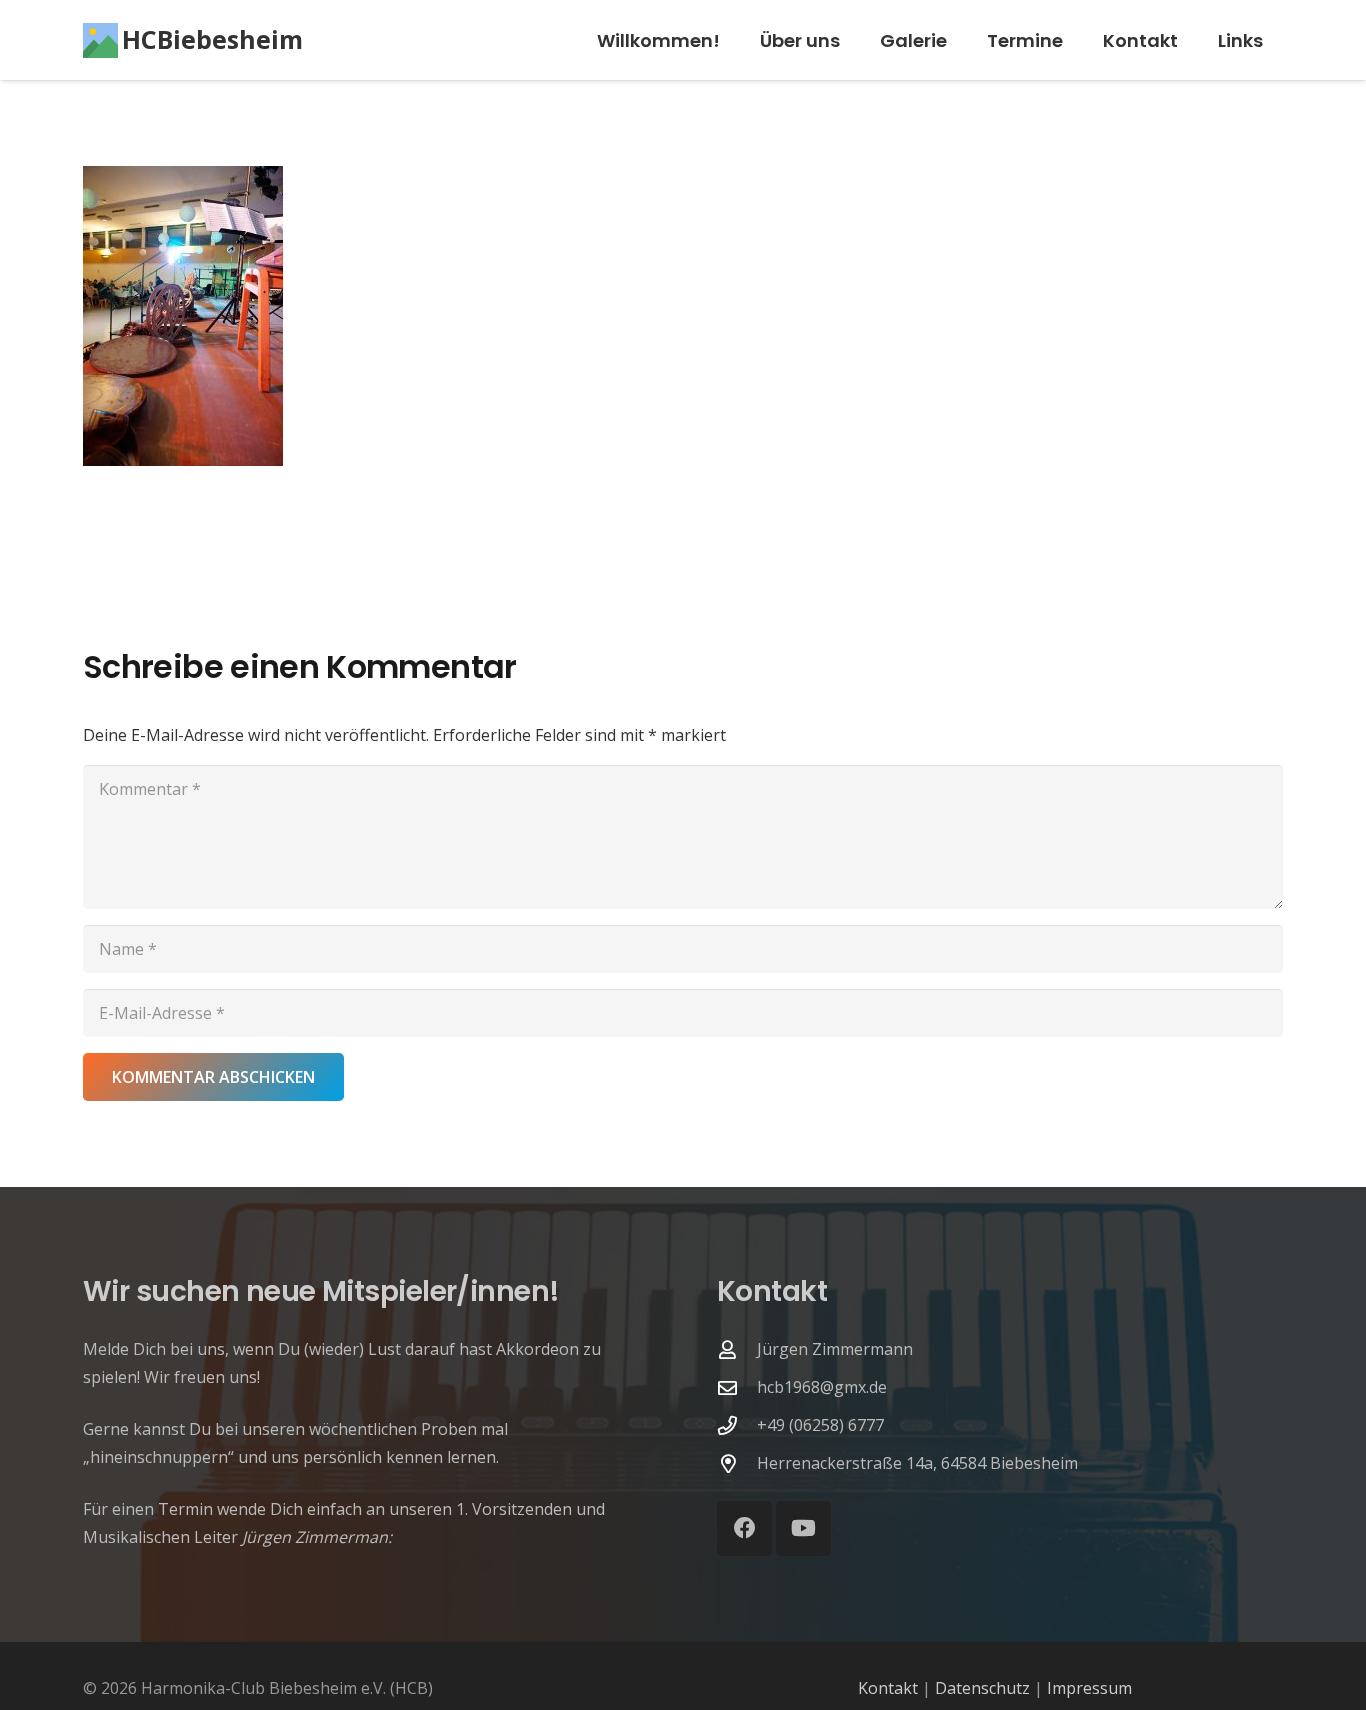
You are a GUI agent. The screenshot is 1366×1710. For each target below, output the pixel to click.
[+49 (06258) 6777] (737, 1425)
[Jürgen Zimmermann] (737, 1349)
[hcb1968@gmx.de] (737, 1387)
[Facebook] (744, 1528)
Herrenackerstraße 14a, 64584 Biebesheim (917, 1463)
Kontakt (888, 1688)
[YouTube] (803, 1528)
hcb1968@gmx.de (822, 1387)
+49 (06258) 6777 (820, 1425)
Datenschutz (982, 1688)
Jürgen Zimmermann (835, 1349)
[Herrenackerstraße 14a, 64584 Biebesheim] (737, 1463)
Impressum (1089, 1688)
